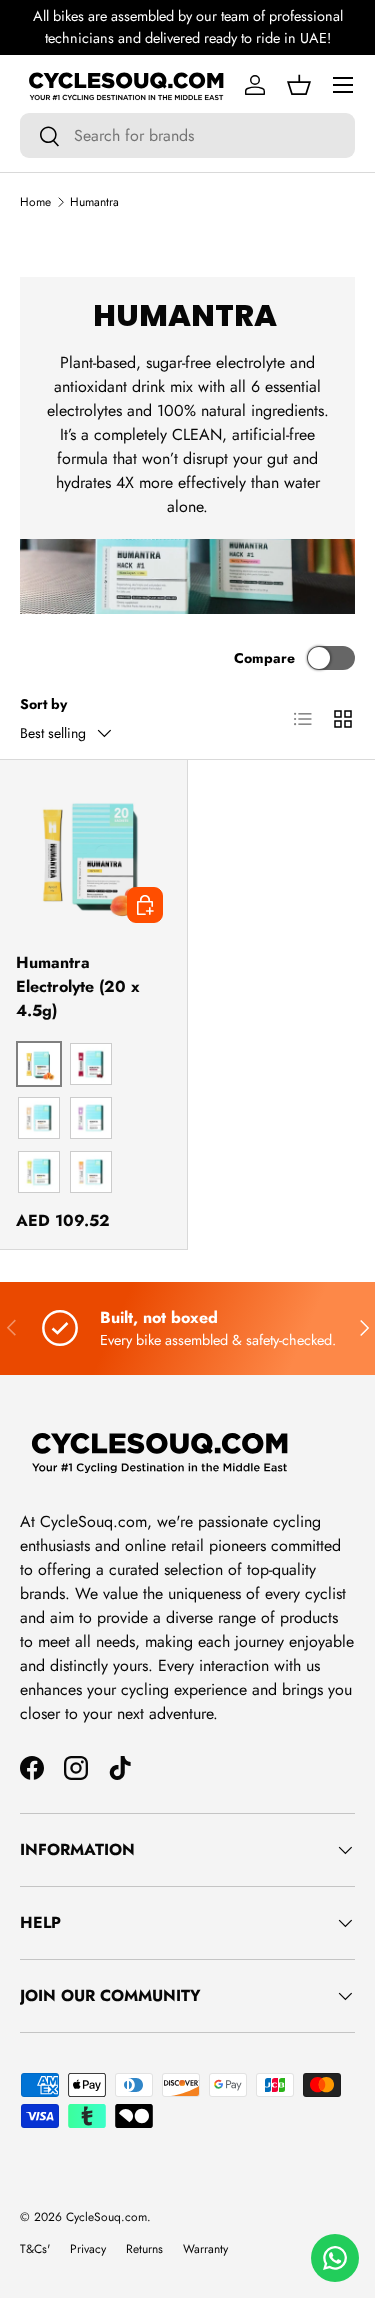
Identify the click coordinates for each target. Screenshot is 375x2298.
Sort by (43, 704)
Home (35, 202)
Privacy (88, 2249)
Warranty (205, 2249)
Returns (144, 2249)
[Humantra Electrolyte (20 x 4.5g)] (93, 853)
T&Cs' (35, 2249)
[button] (299, 85)
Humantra (94, 202)
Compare (264, 658)
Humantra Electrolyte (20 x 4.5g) (78, 986)
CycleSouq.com (106, 2217)
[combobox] (187, 135)
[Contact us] (335, 2258)
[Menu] (343, 85)
